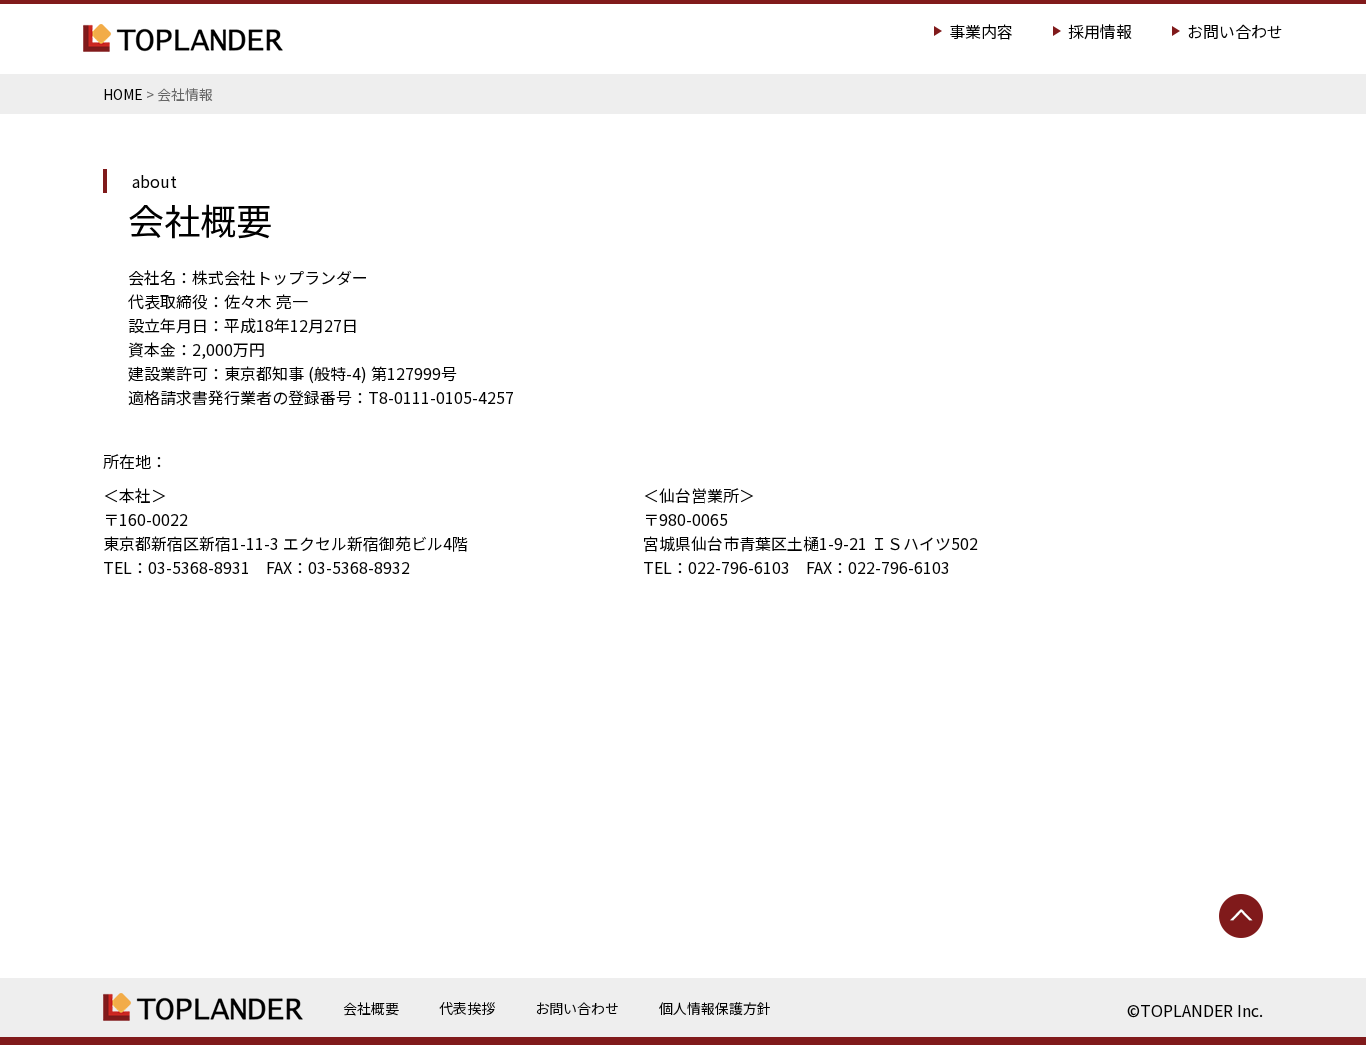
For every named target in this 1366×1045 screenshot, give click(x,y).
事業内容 (981, 31)
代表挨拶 (467, 1008)
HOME (123, 94)
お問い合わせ (1235, 31)
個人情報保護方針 (715, 1008)
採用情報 (1100, 31)
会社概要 (371, 1008)
